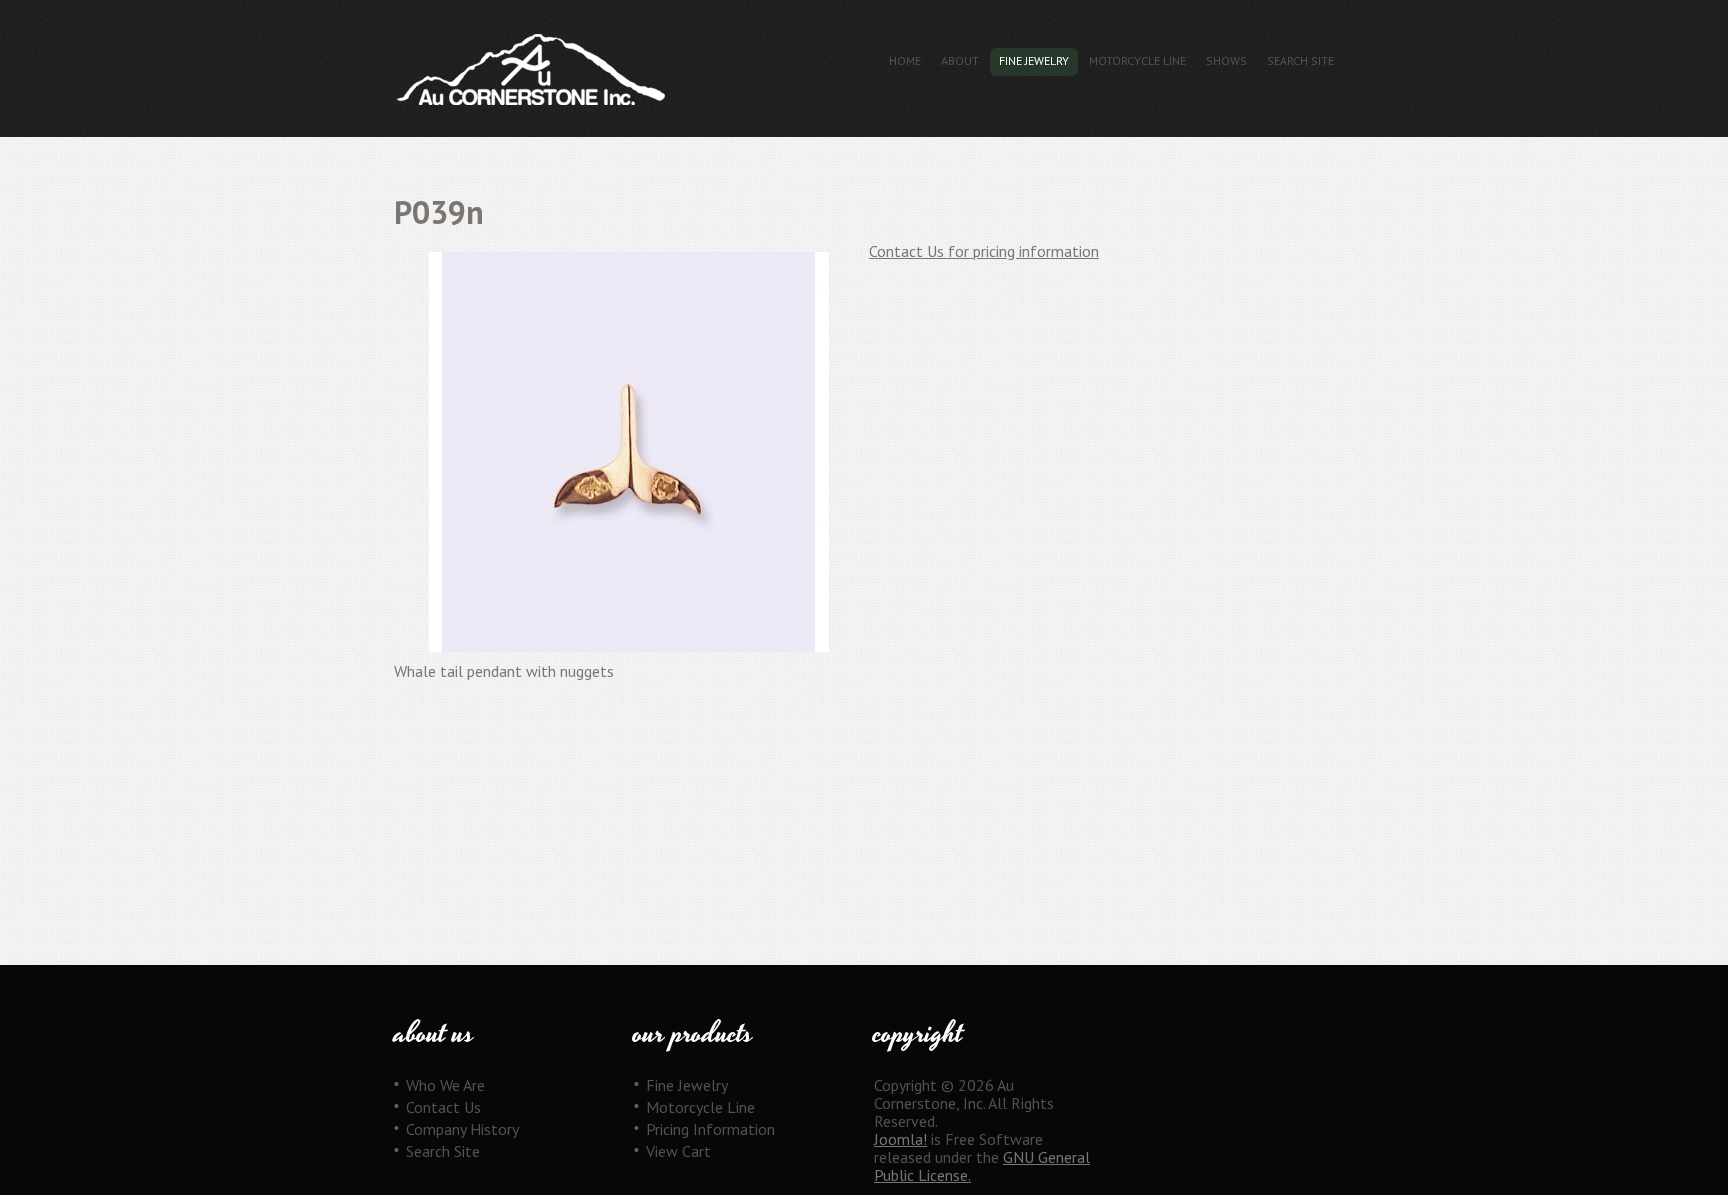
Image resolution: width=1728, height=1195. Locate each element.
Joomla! (900, 1139)
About (960, 60)
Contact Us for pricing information (984, 251)
